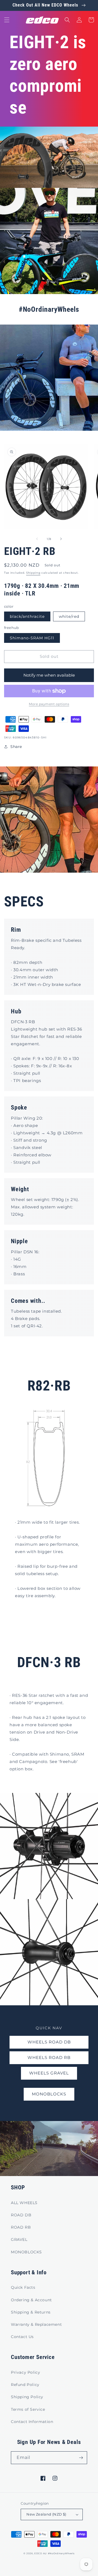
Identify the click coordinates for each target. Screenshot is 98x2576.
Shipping (33, 573)
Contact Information (32, 2422)
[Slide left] (37, 539)
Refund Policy (25, 2385)
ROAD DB (21, 2215)
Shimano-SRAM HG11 (32, 638)
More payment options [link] (49, 704)
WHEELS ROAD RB (49, 2057)
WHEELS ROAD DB (49, 2042)
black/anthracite (27, 616)
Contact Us (22, 2337)
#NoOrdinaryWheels (61, 2553)
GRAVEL (19, 2239)
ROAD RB (21, 2227)
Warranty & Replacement (36, 2324)
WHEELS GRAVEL (49, 2073)
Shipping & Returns (31, 2312)
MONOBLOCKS (49, 2094)
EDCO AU (41, 2553)
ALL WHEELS (24, 2203)
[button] (7, 20)
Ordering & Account (31, 2300)
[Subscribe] (81, 2458)
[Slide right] (61, 539)
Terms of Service (28, 2409)
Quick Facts (23, 2287)
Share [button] (16, 747)
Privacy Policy (25, 2372)
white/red (69, 616)
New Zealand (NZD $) (46, 2514)
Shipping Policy (27, 2397)
